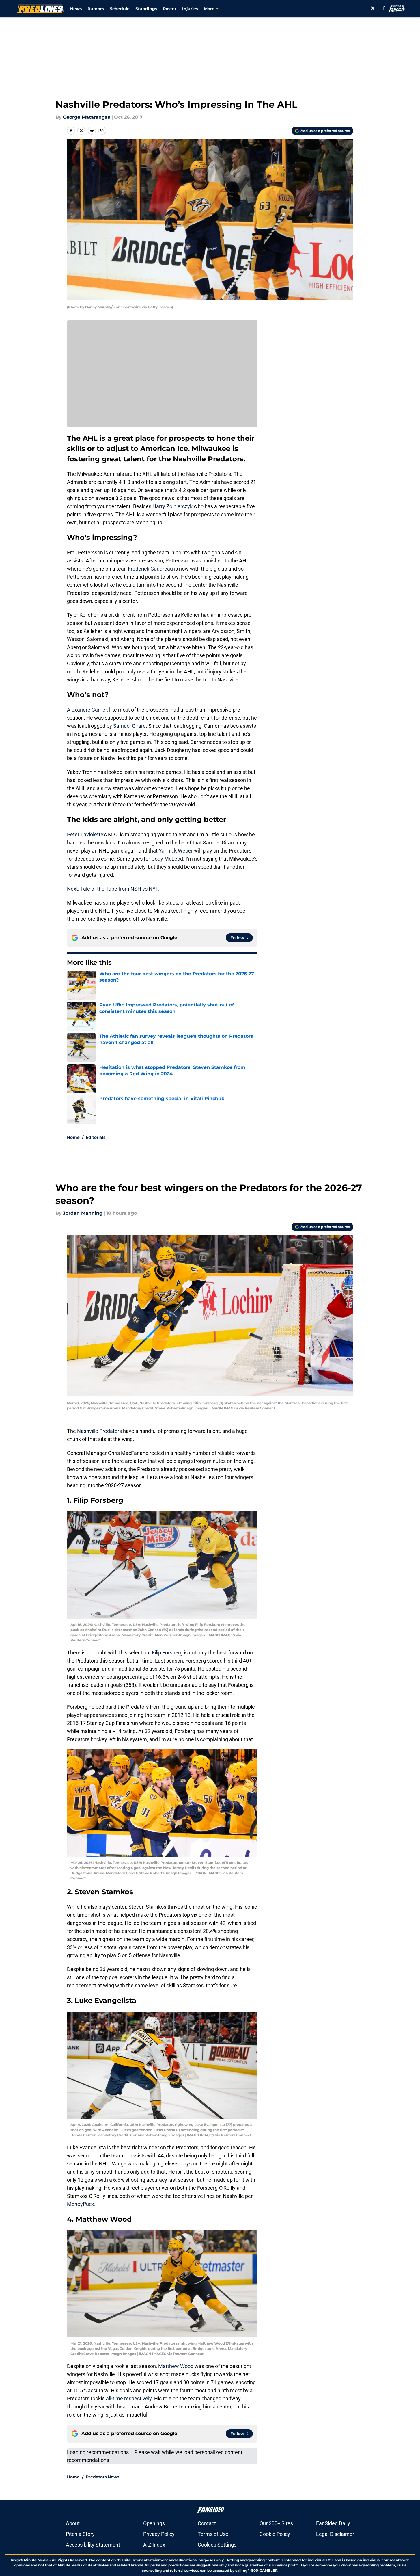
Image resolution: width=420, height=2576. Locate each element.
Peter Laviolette (85, 834)
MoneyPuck (81, 2204)
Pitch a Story (80, 2534)
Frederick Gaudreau (150, 569)
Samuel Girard (129, 726)
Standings (146, 9)
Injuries (190, 9)
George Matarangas (87, 117)
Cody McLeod (167, 859)
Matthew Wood (176, 2366)
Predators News (102, 2477)
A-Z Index (154, 2545)
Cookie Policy (275, 2534)
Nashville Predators (99, 1431)
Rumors (96, 9)
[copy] (102, 131)
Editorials (96, 1137)
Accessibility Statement (93, 2545)
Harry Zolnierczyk (172, 506)
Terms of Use (213, 2534)
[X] (373, 8)
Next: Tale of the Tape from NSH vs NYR (113, 889)
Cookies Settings (217, 2545)
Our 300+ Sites (276, 2523)
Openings (154, 2523)
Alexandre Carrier (87, 710)
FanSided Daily (333, 2523)
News (76, 9)
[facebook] (384, 8)
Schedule (120, 9)
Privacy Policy (159, 2534)
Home (73, 1137)
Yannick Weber (176, 851)
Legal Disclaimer (335, 2534)
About (73, 2523)
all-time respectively (129, 2398)
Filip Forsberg (167, 1653)
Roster (170, 9)
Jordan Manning (83, 1213)
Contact (207, 2523)
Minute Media (36, 2560)
